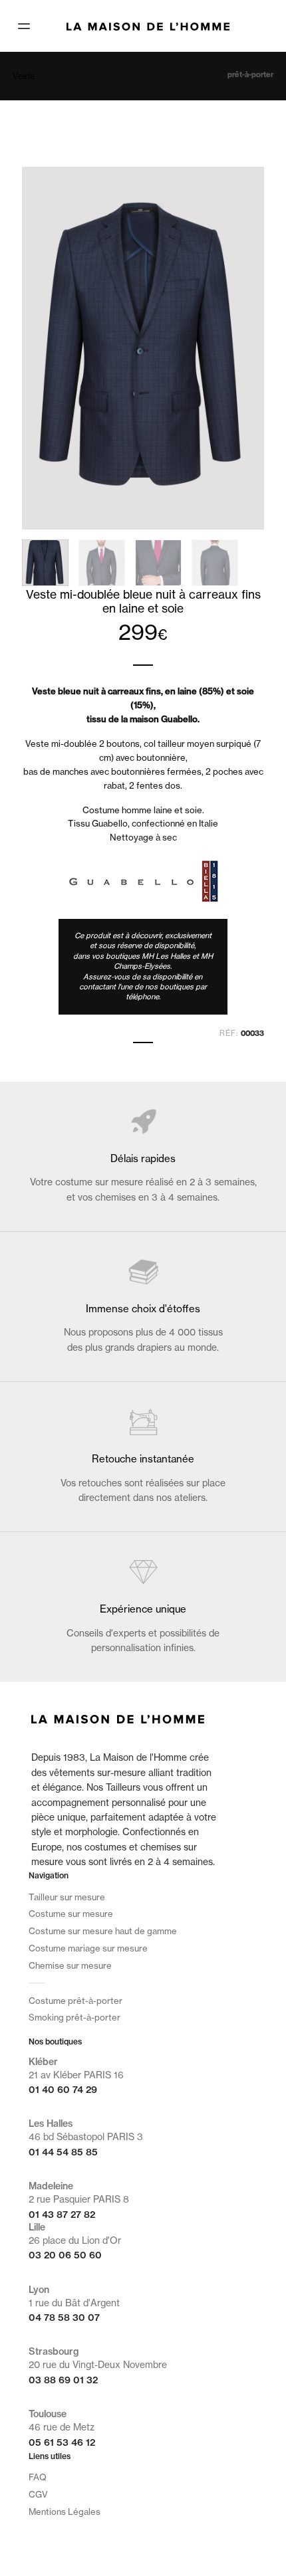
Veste (24, 76)
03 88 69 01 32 (63, 2380)
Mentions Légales (65, 2512)
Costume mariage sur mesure (88, 1948)
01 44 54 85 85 (63, 2152)
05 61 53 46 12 (62, 2442)
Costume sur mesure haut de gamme (103, 1931)
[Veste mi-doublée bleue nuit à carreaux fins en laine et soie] (143, 347)
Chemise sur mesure (70, 1965)
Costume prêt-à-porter (75, 2001)
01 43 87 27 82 (62, 2215)
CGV (38, 2494)
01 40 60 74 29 (63, 2090)
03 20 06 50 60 (65, 2255)
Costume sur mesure (71, 1914)
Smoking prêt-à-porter (74, 2017)
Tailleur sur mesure (67, 1897)
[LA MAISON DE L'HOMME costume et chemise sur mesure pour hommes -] (148, 25)
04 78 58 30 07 (64, 2318)
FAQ (38, 2477)
